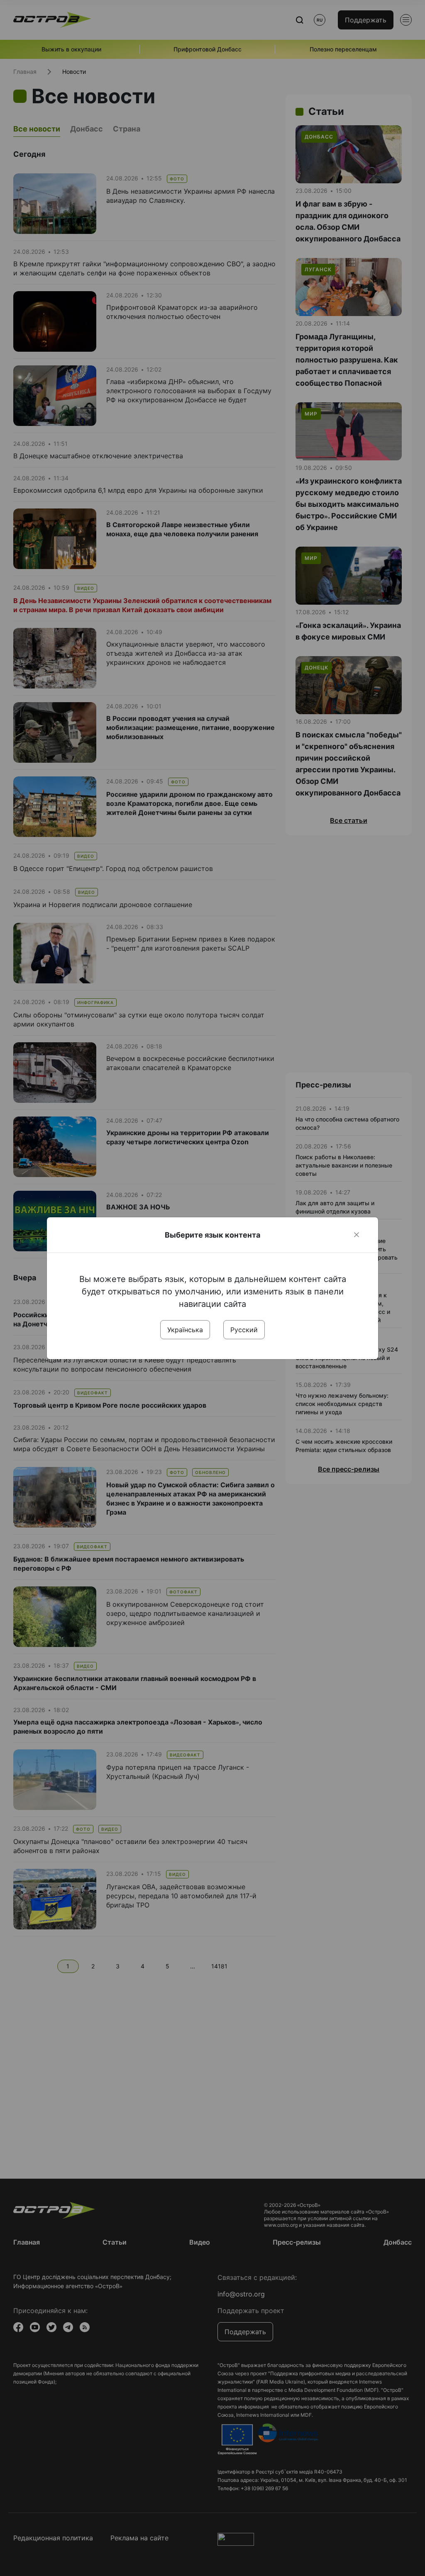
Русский (244, 1330)
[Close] (357, 1235)
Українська (185, 1330)
